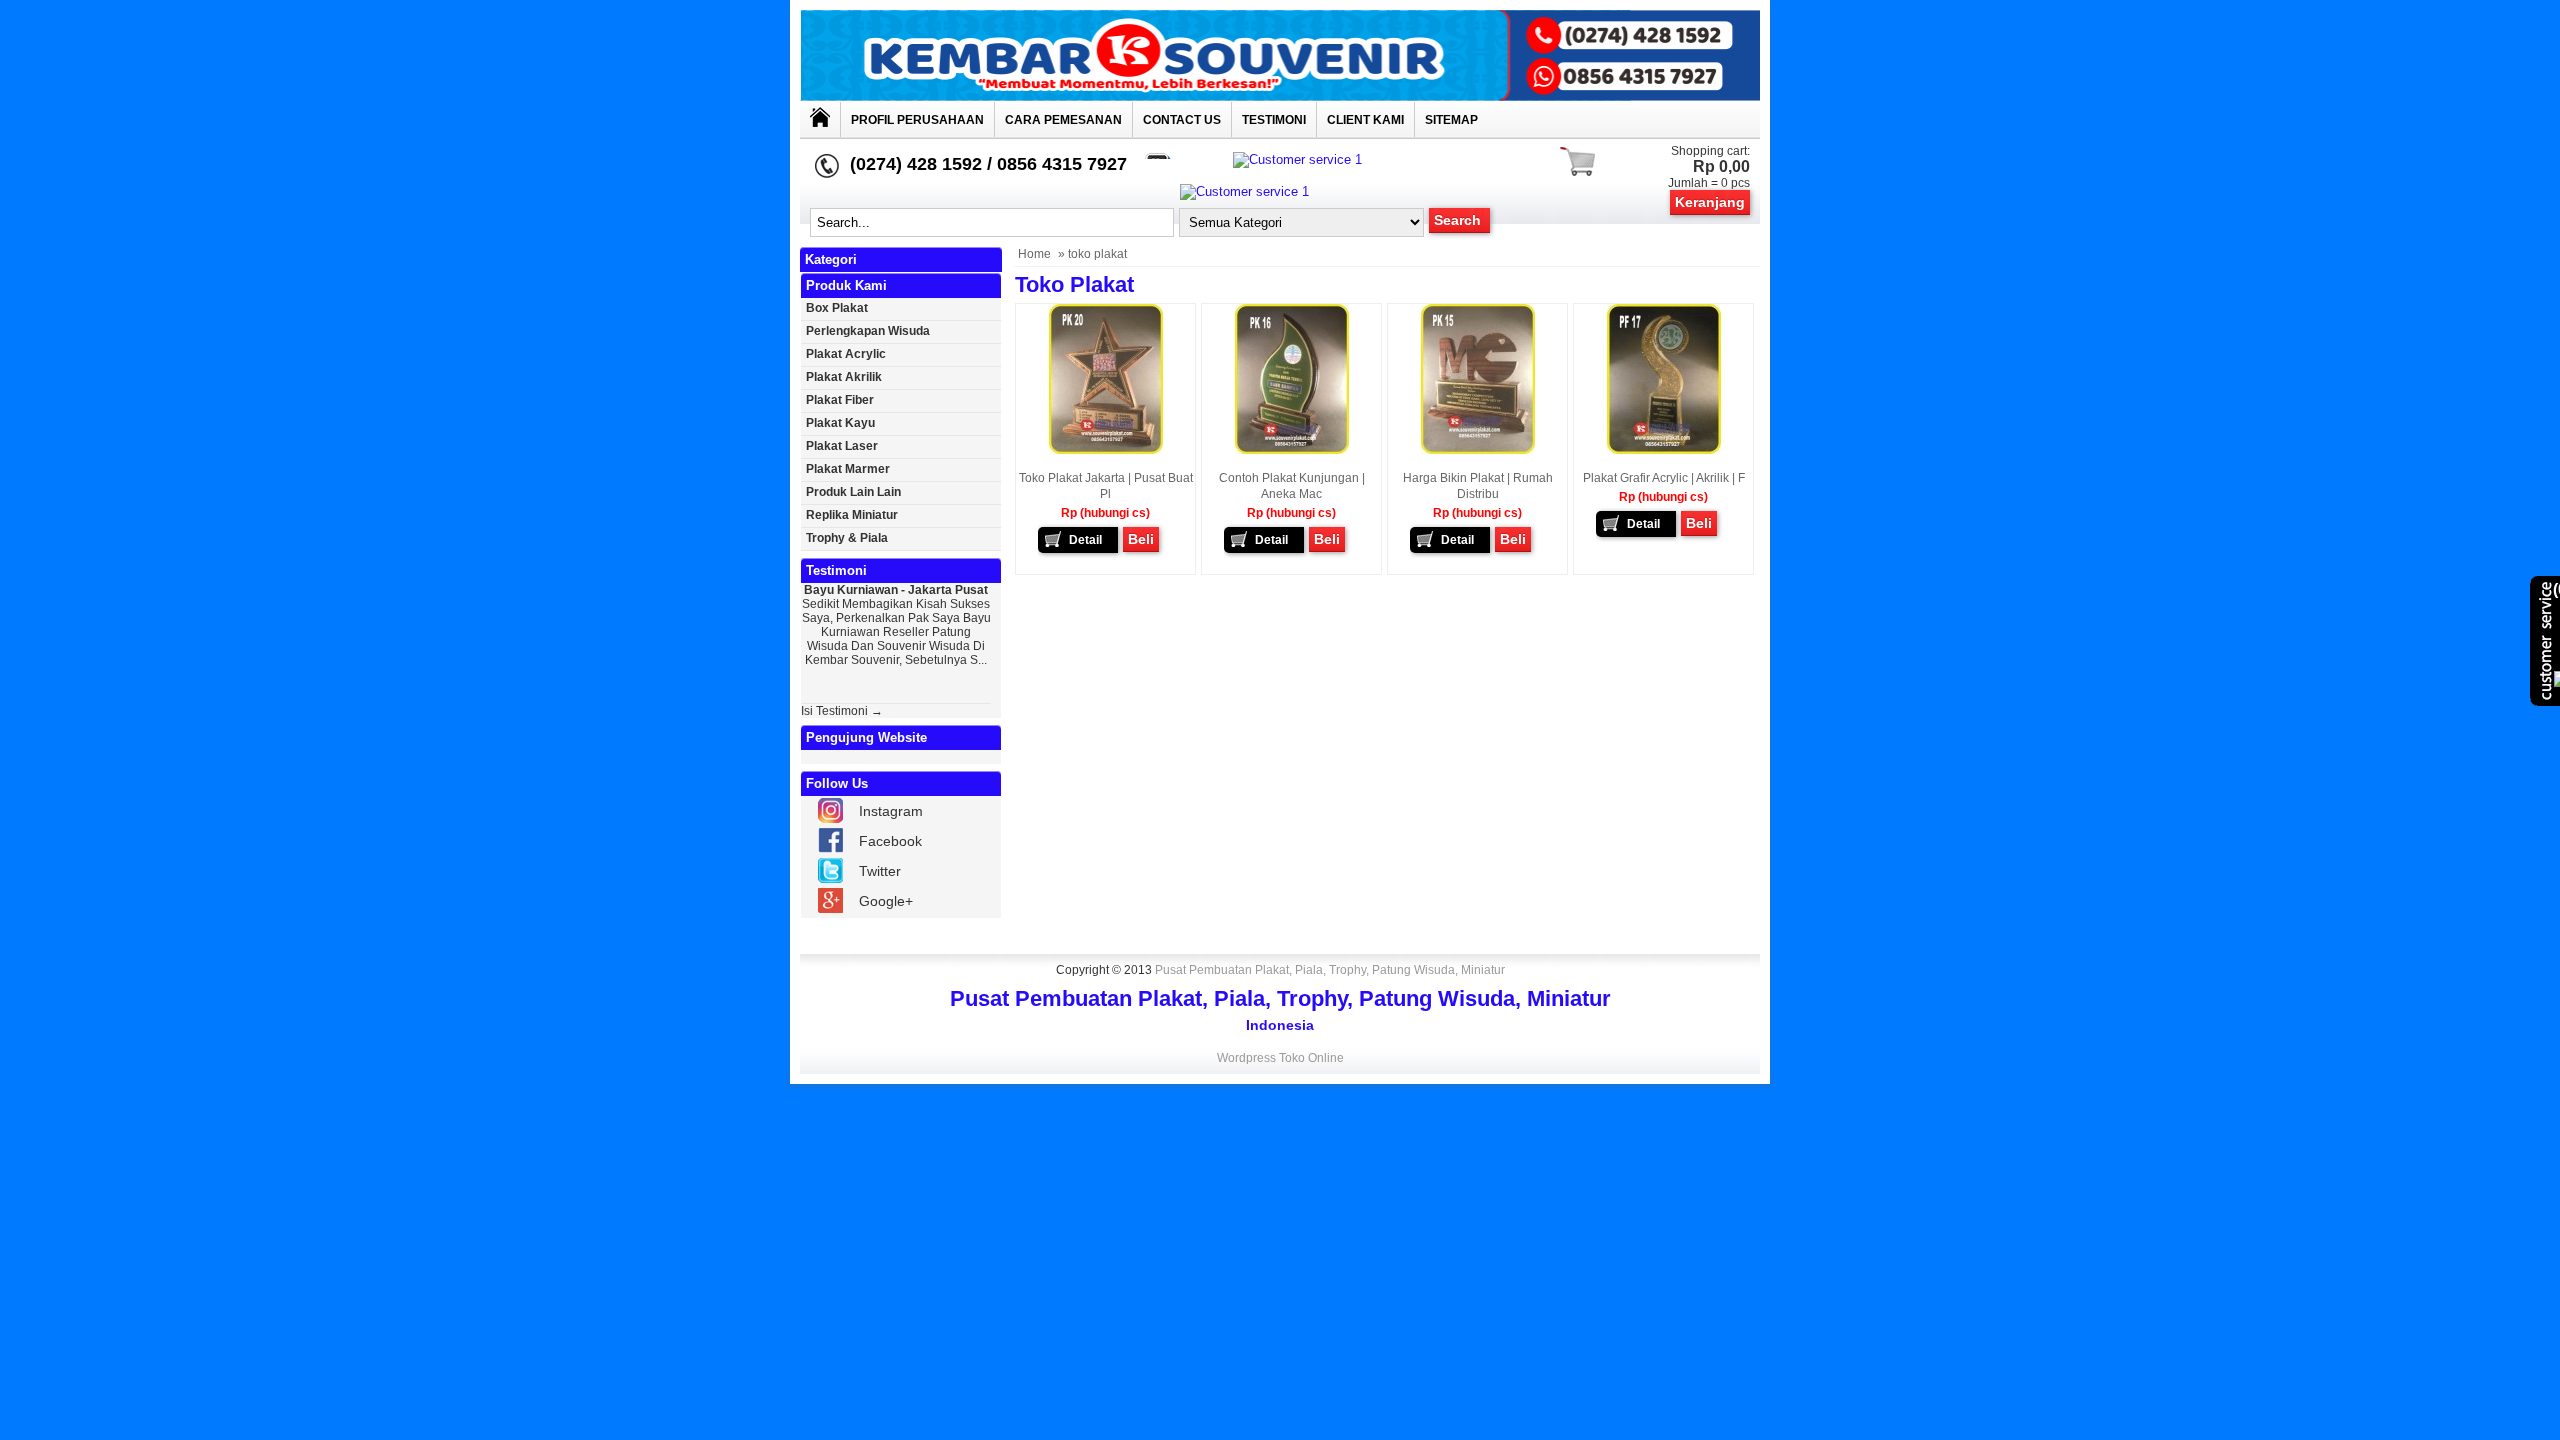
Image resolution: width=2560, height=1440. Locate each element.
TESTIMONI (1274, 120)
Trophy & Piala (847, 538)
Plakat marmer (848, 469)
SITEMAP (1451, 120)
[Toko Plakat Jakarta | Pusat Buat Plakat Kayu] (1106, 450)
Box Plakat (837, 308)
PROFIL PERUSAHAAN (917, 120)
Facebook (890, 841)
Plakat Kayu (840, 423)
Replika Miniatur (852, 515)
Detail (1085, 540)
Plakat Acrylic (846, 354)
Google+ (886, 901)
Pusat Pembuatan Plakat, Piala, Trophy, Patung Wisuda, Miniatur (1330, 970)
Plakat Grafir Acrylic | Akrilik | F (1664, 478)
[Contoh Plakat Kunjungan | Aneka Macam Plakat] (1292, 450)
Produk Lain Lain (853, 492)
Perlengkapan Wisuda (868, 331)
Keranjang (1710, 202)
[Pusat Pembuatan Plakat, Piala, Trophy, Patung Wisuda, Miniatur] (1280, 96)
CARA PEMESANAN (1063, 120)
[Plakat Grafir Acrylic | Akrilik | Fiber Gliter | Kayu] (1664, 450)
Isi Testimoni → (842, 711)
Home (1034, 254)
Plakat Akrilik (844, 377)
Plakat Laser (842, 446)
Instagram (891, 811)
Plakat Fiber (840, 400)
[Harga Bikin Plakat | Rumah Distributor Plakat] (1478, 450)
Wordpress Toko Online (1280, 1058)
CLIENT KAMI (1365, 120)
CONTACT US (1182, 120)
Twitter (880, 871)
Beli (1141, 539)
